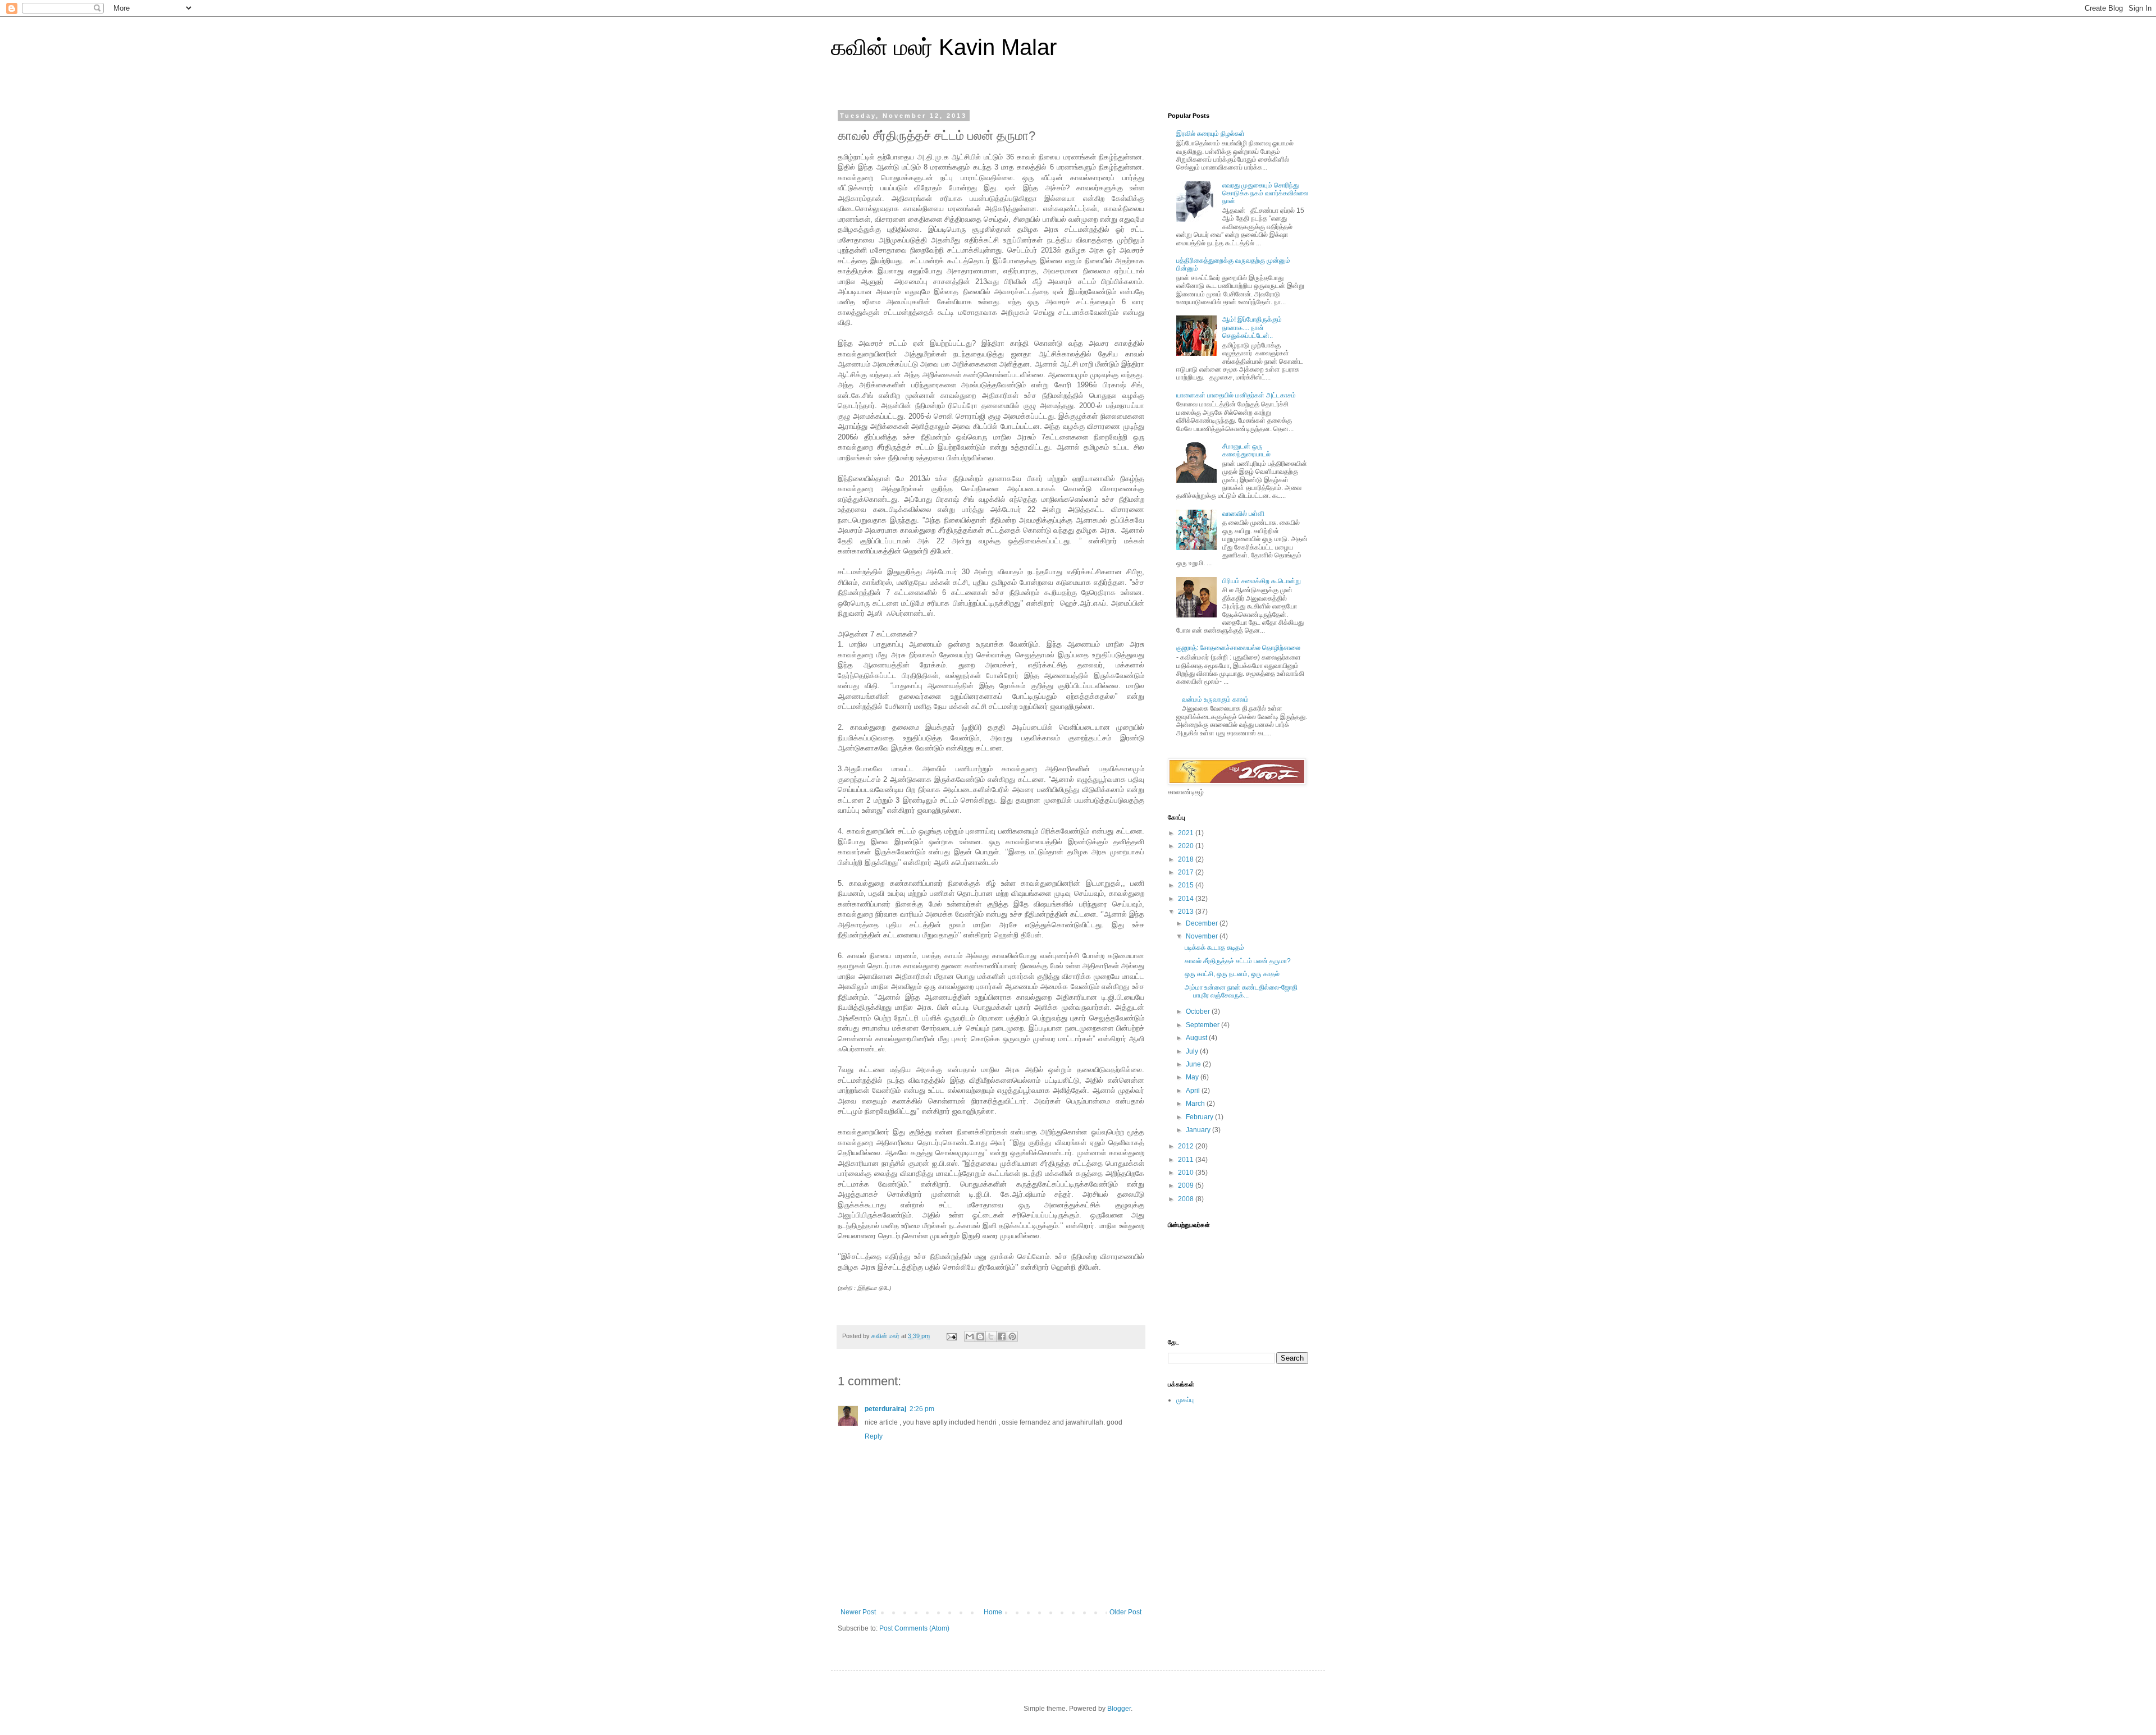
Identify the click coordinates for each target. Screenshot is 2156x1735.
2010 (1187, 1173)
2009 (1187, 1185)
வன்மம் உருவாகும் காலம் (1215, 699)
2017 (1187, 872)
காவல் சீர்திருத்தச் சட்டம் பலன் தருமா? (1238, 961)
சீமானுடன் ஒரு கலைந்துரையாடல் (1246, 450)
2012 (1187, 1146)
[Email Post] (951, 1336)
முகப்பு (1185, 1400)
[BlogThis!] (980, 1336)
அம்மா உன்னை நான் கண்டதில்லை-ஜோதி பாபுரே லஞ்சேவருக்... (1241, 991)
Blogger (1119, 1709)
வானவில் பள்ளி (1243, 514)
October (1199, 1011)
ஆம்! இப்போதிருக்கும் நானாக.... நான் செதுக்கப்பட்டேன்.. (1252, 328)
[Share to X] (991, 1336)
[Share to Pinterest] (1012, 1336)
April (1194, 1091)
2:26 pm (922, 1409)
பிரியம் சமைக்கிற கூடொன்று (1262, 581)
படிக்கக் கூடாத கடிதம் (1214, 947)
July (1193, 1051)
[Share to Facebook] (1002, 1336)
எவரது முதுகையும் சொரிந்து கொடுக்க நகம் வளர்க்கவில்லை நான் (1265, 193)
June (1194, 1064)
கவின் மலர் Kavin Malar (944, 47)
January (1199, 1130)
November (1203, 936)
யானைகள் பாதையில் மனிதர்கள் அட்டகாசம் (1236, 395)
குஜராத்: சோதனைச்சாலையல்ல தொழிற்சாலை (1238, 648)
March (1196, 1104)
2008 (1187, 1199)
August (1197, 1038)
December (1203, 923)
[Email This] (970, 1336)
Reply (874, 1436)
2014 (1187, 899)
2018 (1187, 859)
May (1193, 1077)
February (1200, 1117)
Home (993, 1612)
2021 (1187, 833)
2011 (1187, 1160)
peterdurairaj (885, 1409)
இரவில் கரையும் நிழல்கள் (1211, 134)
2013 (1187, 912)
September (1203, 1025)
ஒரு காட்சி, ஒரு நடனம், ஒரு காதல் (1232, 974)
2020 (1187, 846)
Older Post (1125, 1612)
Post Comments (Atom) (914, 1628)
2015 (1187, 885)
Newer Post (858, 1612)
